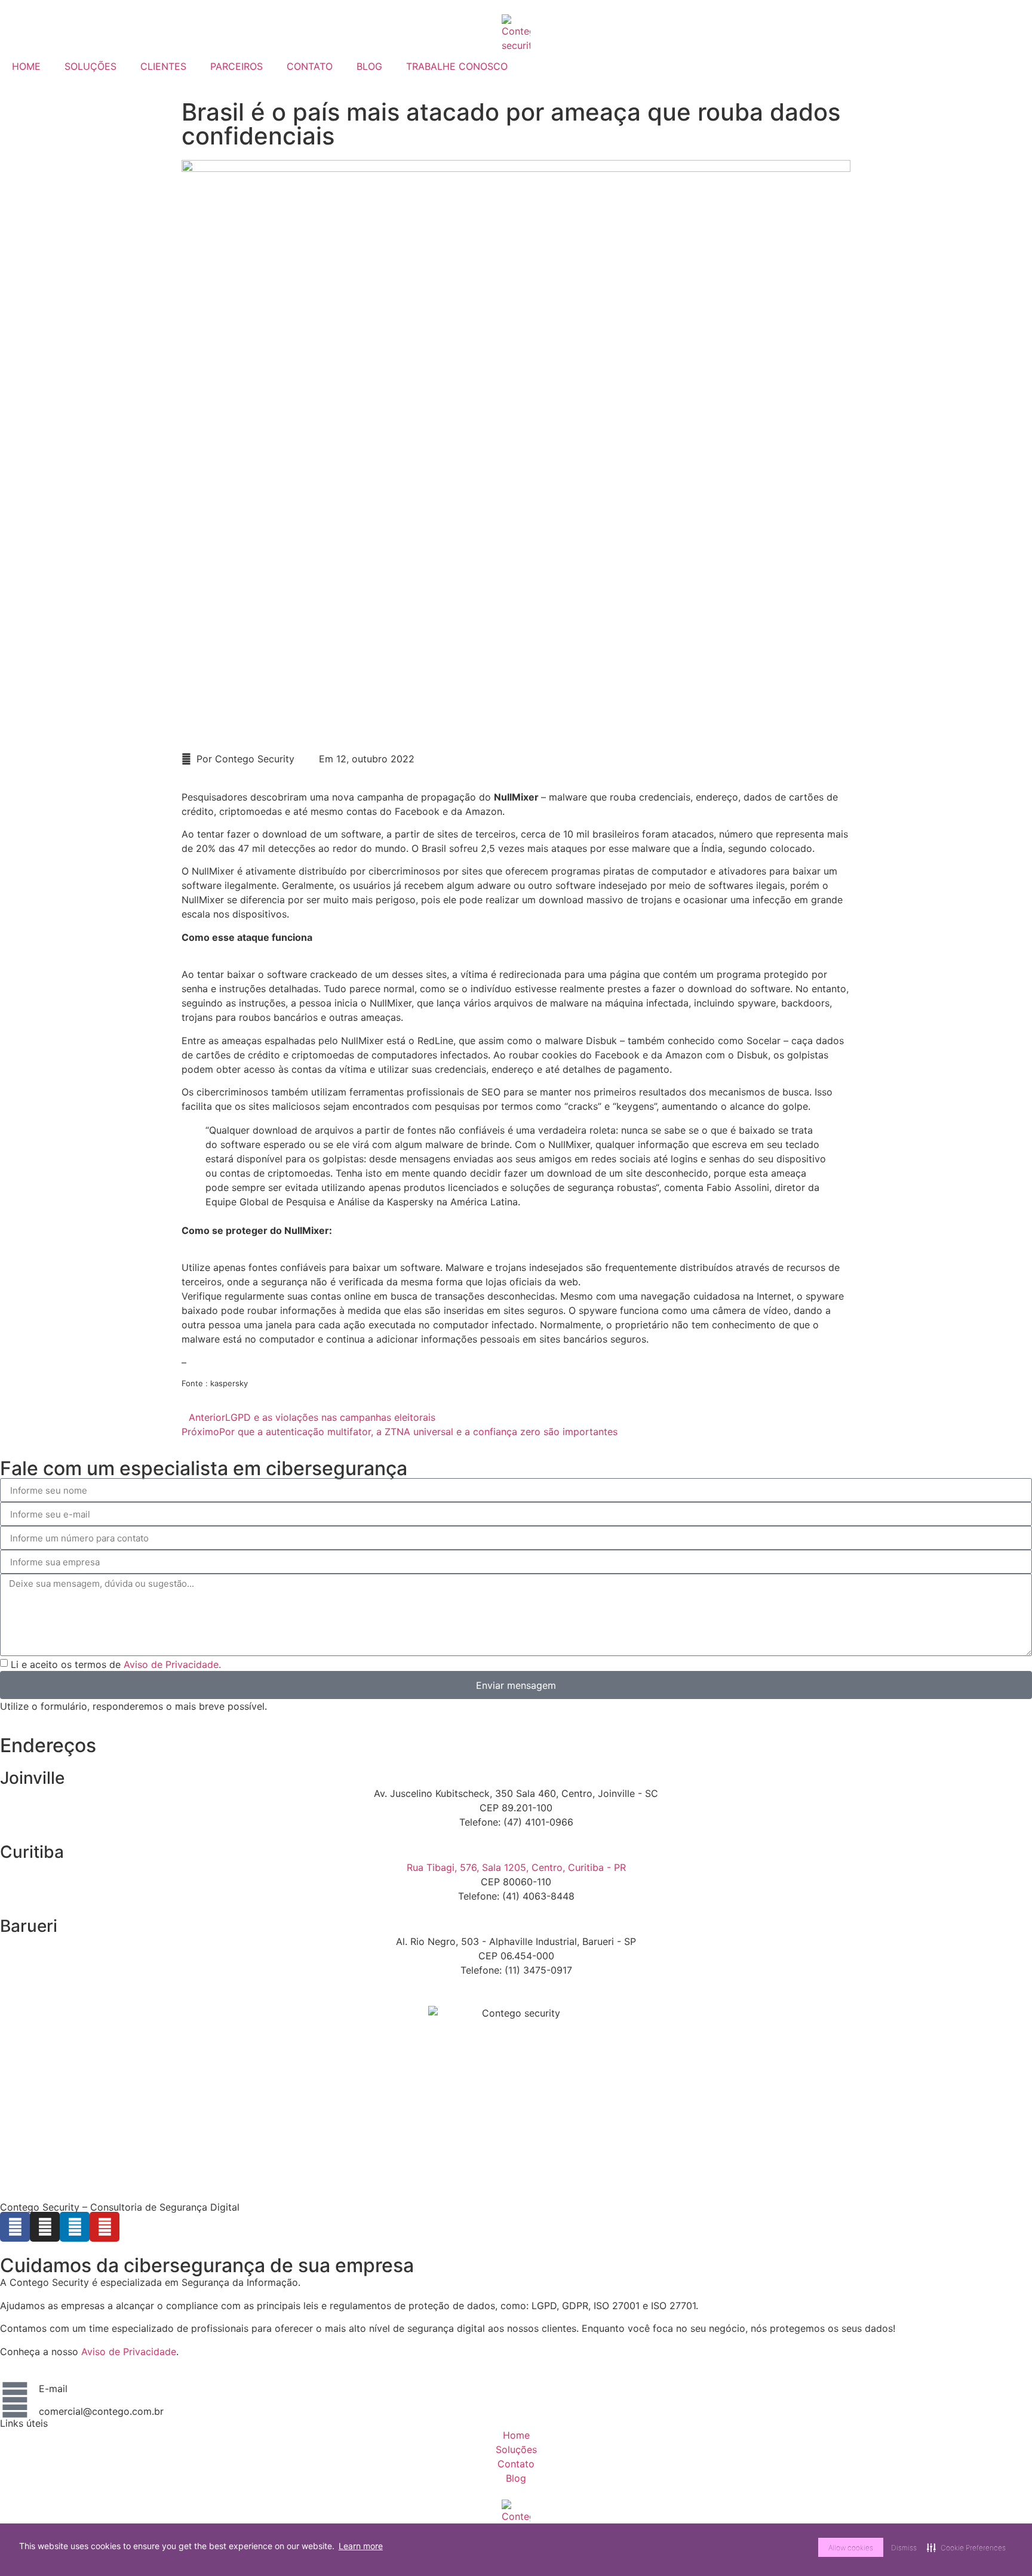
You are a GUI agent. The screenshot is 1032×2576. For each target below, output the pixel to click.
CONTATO (310, 66)
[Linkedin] (75, 2227)
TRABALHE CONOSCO (457, 66)
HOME (26, 66)
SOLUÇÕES (90, 66)
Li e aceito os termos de (116, 1664)
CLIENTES (163, 66)
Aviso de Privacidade (129, 2352)
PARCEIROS (236, 66)
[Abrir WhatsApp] (1002, 2546)
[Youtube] (105, 2227)
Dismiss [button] (904, 2548)
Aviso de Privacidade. (172, 1664)
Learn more (361, 2546)
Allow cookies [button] (851, 2548)
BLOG (369, 66)
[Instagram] (45, 2227)
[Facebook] (15, 2227)
